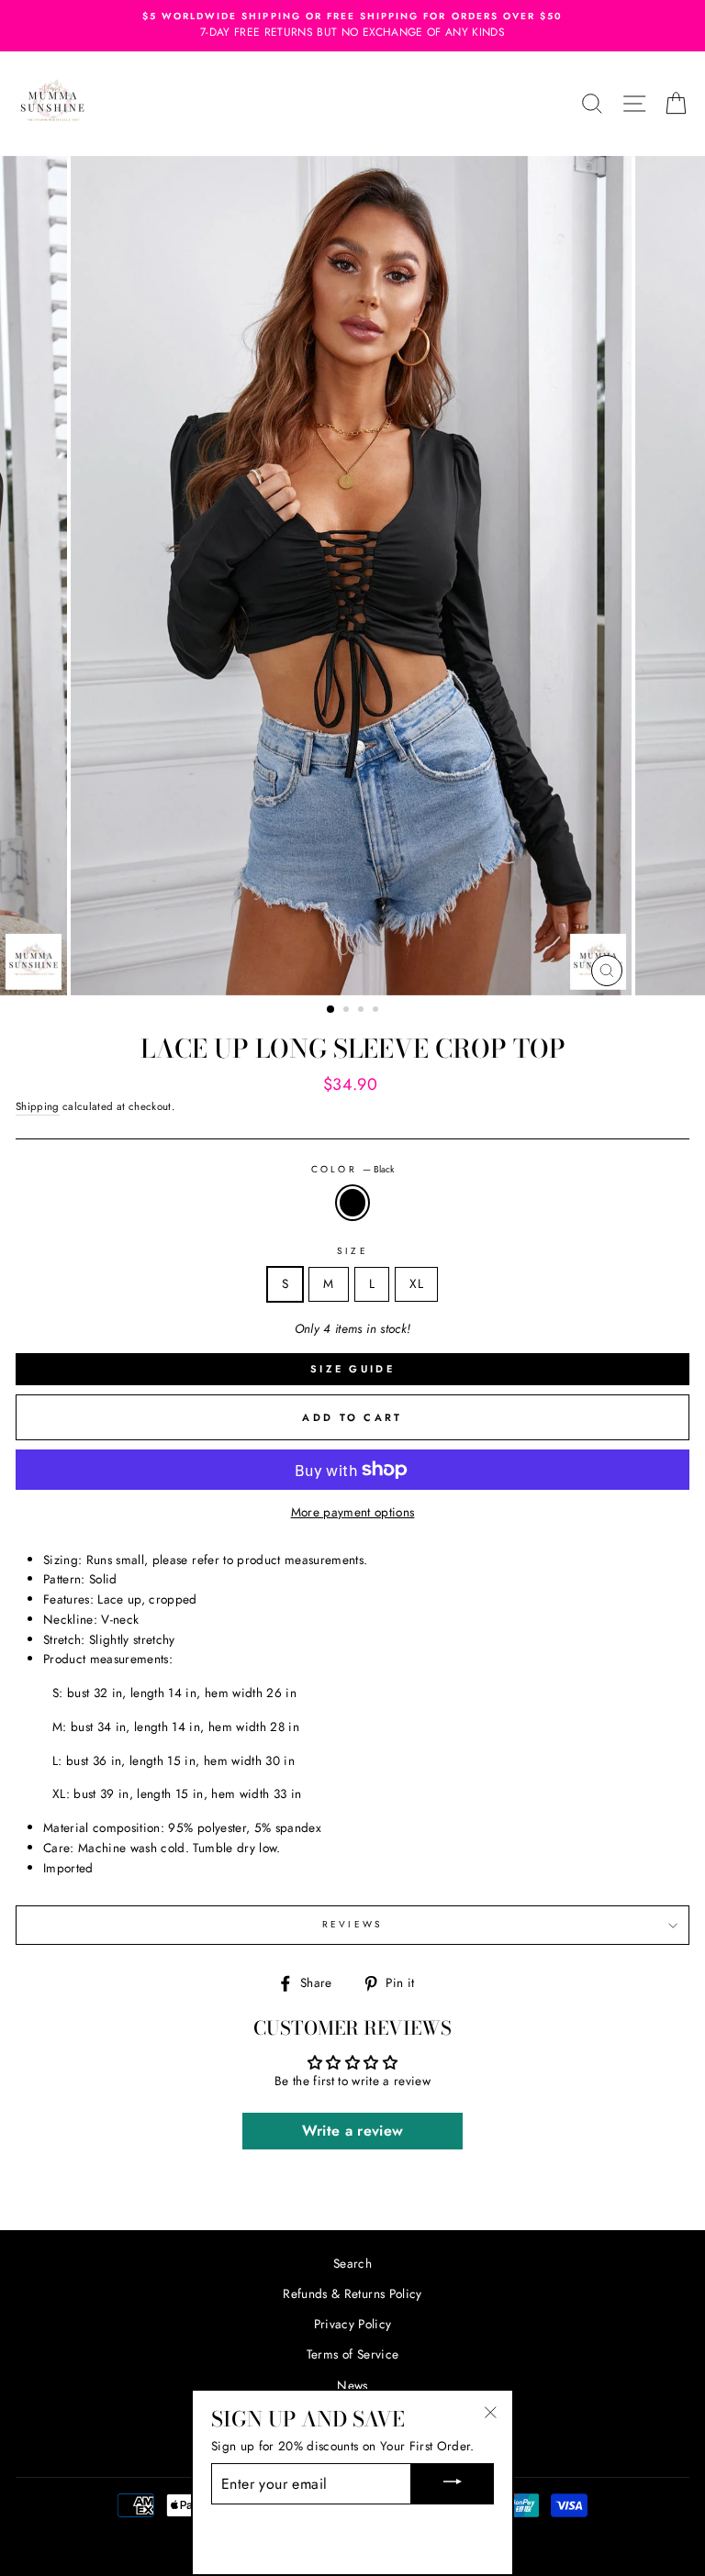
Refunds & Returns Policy (352, 2293)
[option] (352, 26)
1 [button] (331, 1010)
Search (352, 2263)
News (352, 2385)
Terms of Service (352, 2354)
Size (352, 1251)
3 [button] (363, 1011)
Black (352, 1203)
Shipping (38, 1106)
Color (352, 1169)
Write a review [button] (353, 2131)
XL (416, 1283)
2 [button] (348, 1011)
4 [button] (377, 1011)
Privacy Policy (353, 2324)
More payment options (353, 1512)
